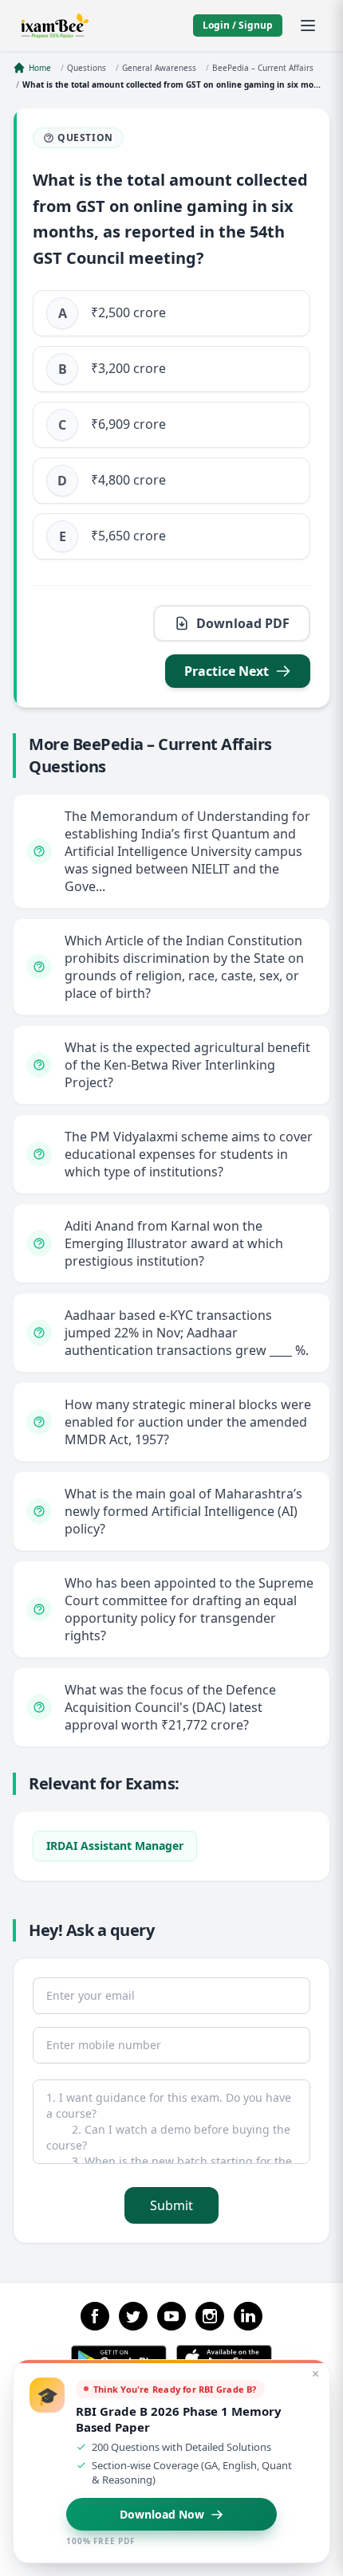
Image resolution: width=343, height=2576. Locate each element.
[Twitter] (133, 2316)
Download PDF (243, 623)
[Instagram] (210, 2316)
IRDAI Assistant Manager (115, 1846)
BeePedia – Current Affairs (263, 68)
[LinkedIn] (248, 2316)
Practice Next (227, 671)
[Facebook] (95, 2316)
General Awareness (159, 68)
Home (40, 68)
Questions (87, 68)
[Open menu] (308, 26)
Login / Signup (238, 25)
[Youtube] (171, 2316)
